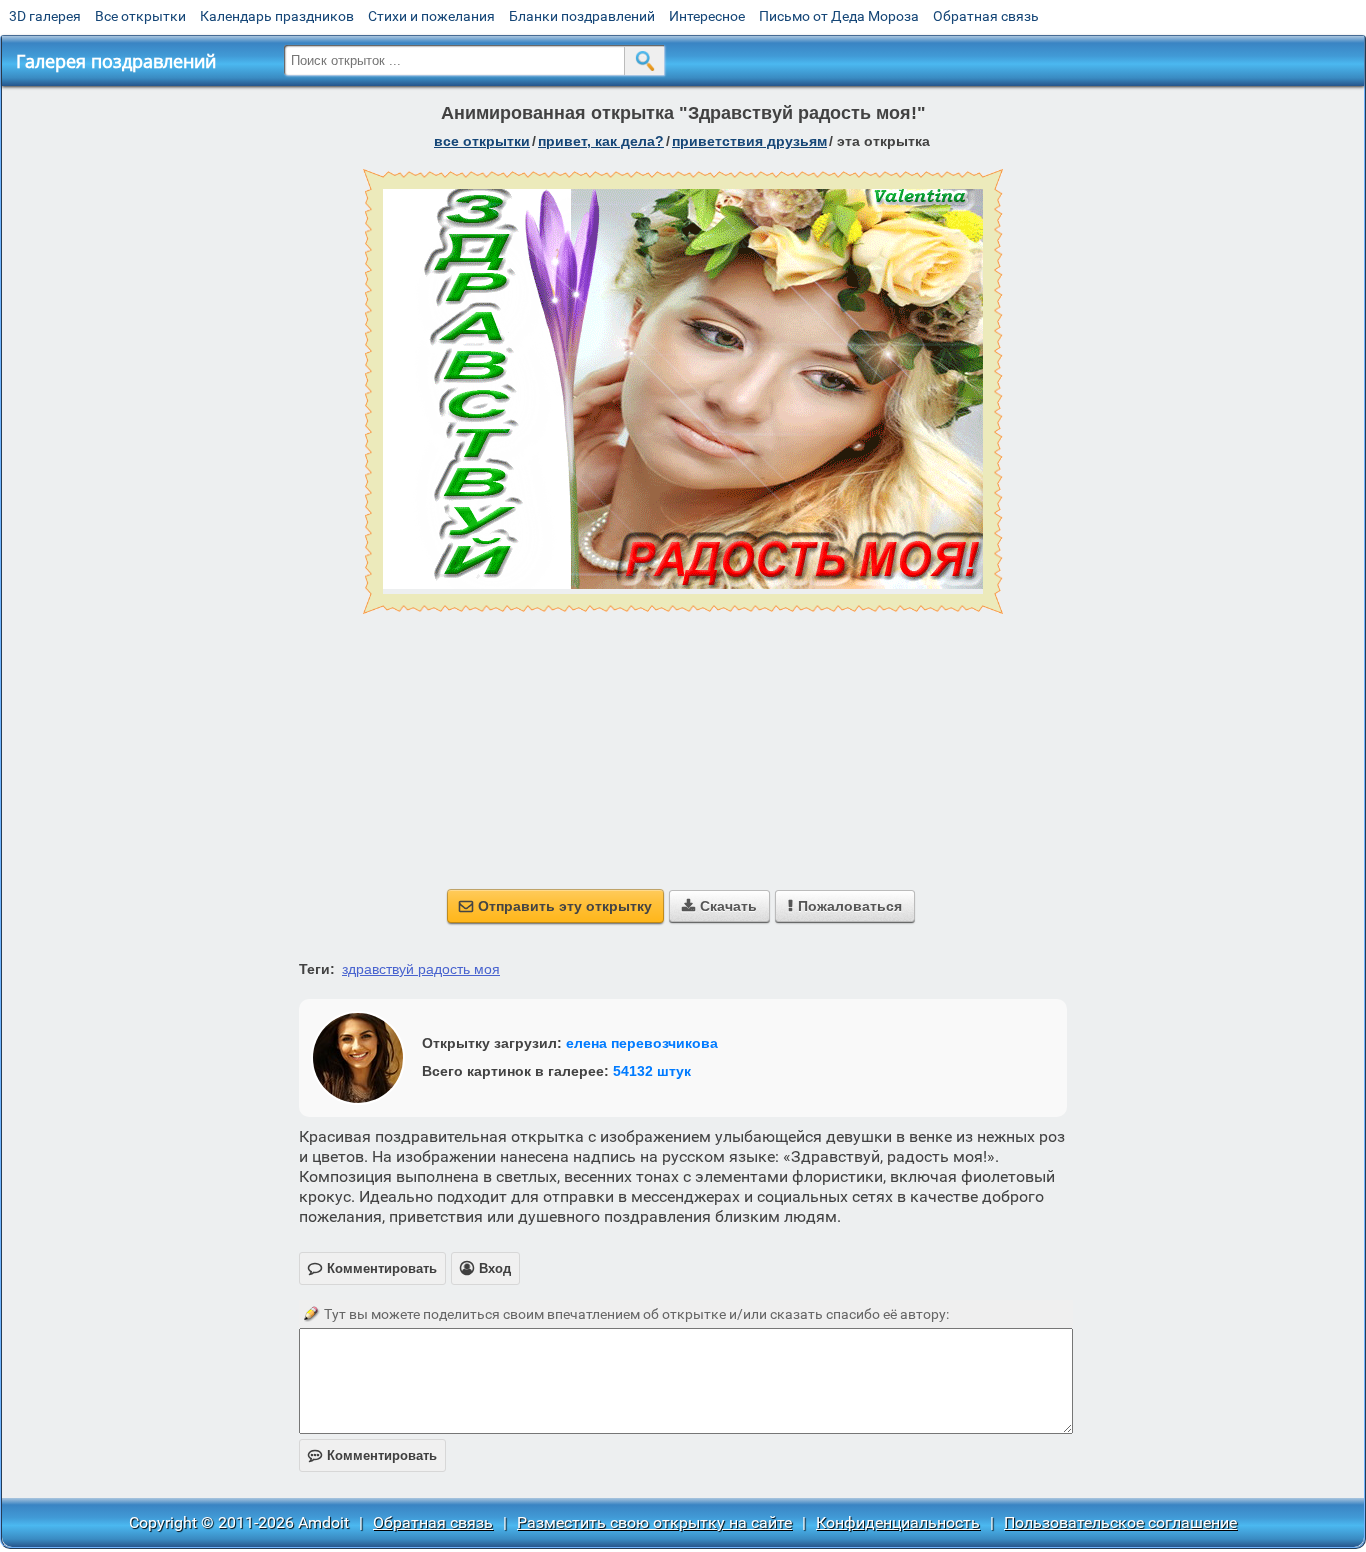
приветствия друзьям (749, 141)
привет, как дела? (601, 141)
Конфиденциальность (898, 1522)
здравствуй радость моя (421, 969)
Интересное (707, 16)
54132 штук (652, 1071)
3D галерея (45, 16)
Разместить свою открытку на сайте (654, 1522)
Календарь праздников (277, 16)
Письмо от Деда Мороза (839, 16)
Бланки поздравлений (582, 16)
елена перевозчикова (642, 1043)
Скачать (719, 906)
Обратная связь (986, 16)
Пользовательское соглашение (1120, 1522)
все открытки (482, 141)
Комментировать (372, 1455)
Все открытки (140, 16)
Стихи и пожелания (431, 16)
